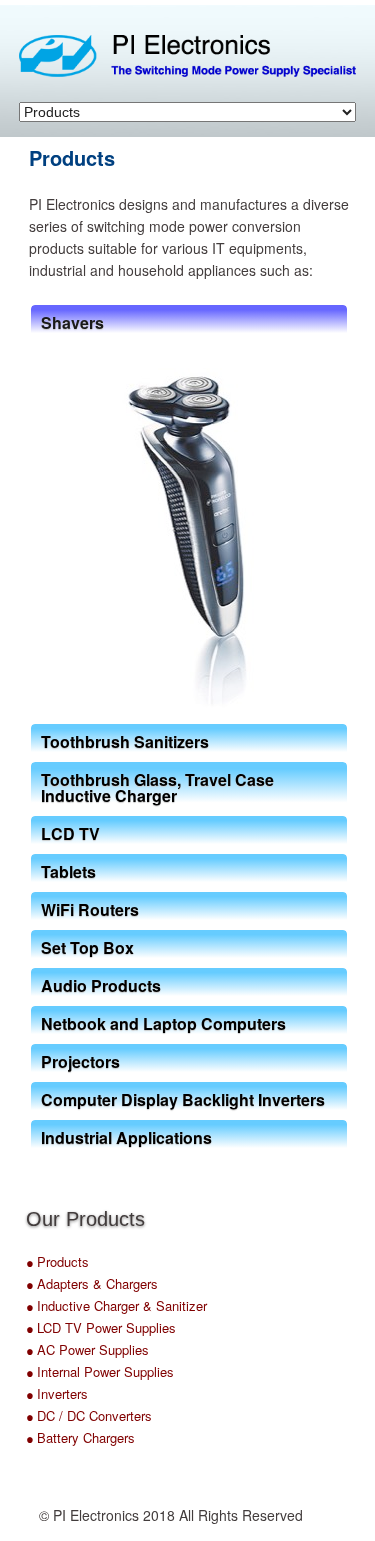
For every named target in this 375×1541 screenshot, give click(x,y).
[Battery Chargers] (35, 1439)
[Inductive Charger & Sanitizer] (35, 1307)
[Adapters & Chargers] (35, 1285)
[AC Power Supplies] (35, 1351)
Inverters (62, 1393)
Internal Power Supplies (105, 1371)
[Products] (35, 1263)
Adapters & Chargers (97, 1283)
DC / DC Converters (94, 1415)
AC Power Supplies (93, 1349)
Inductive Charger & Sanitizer (122, 1305)
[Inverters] (35, 1395)
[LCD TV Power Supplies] (35, 1329)
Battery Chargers (86, 1437)
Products (63, 1261)
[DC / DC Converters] (35, 1417)
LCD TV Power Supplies (106, 1327)
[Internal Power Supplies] (35, 1373)
